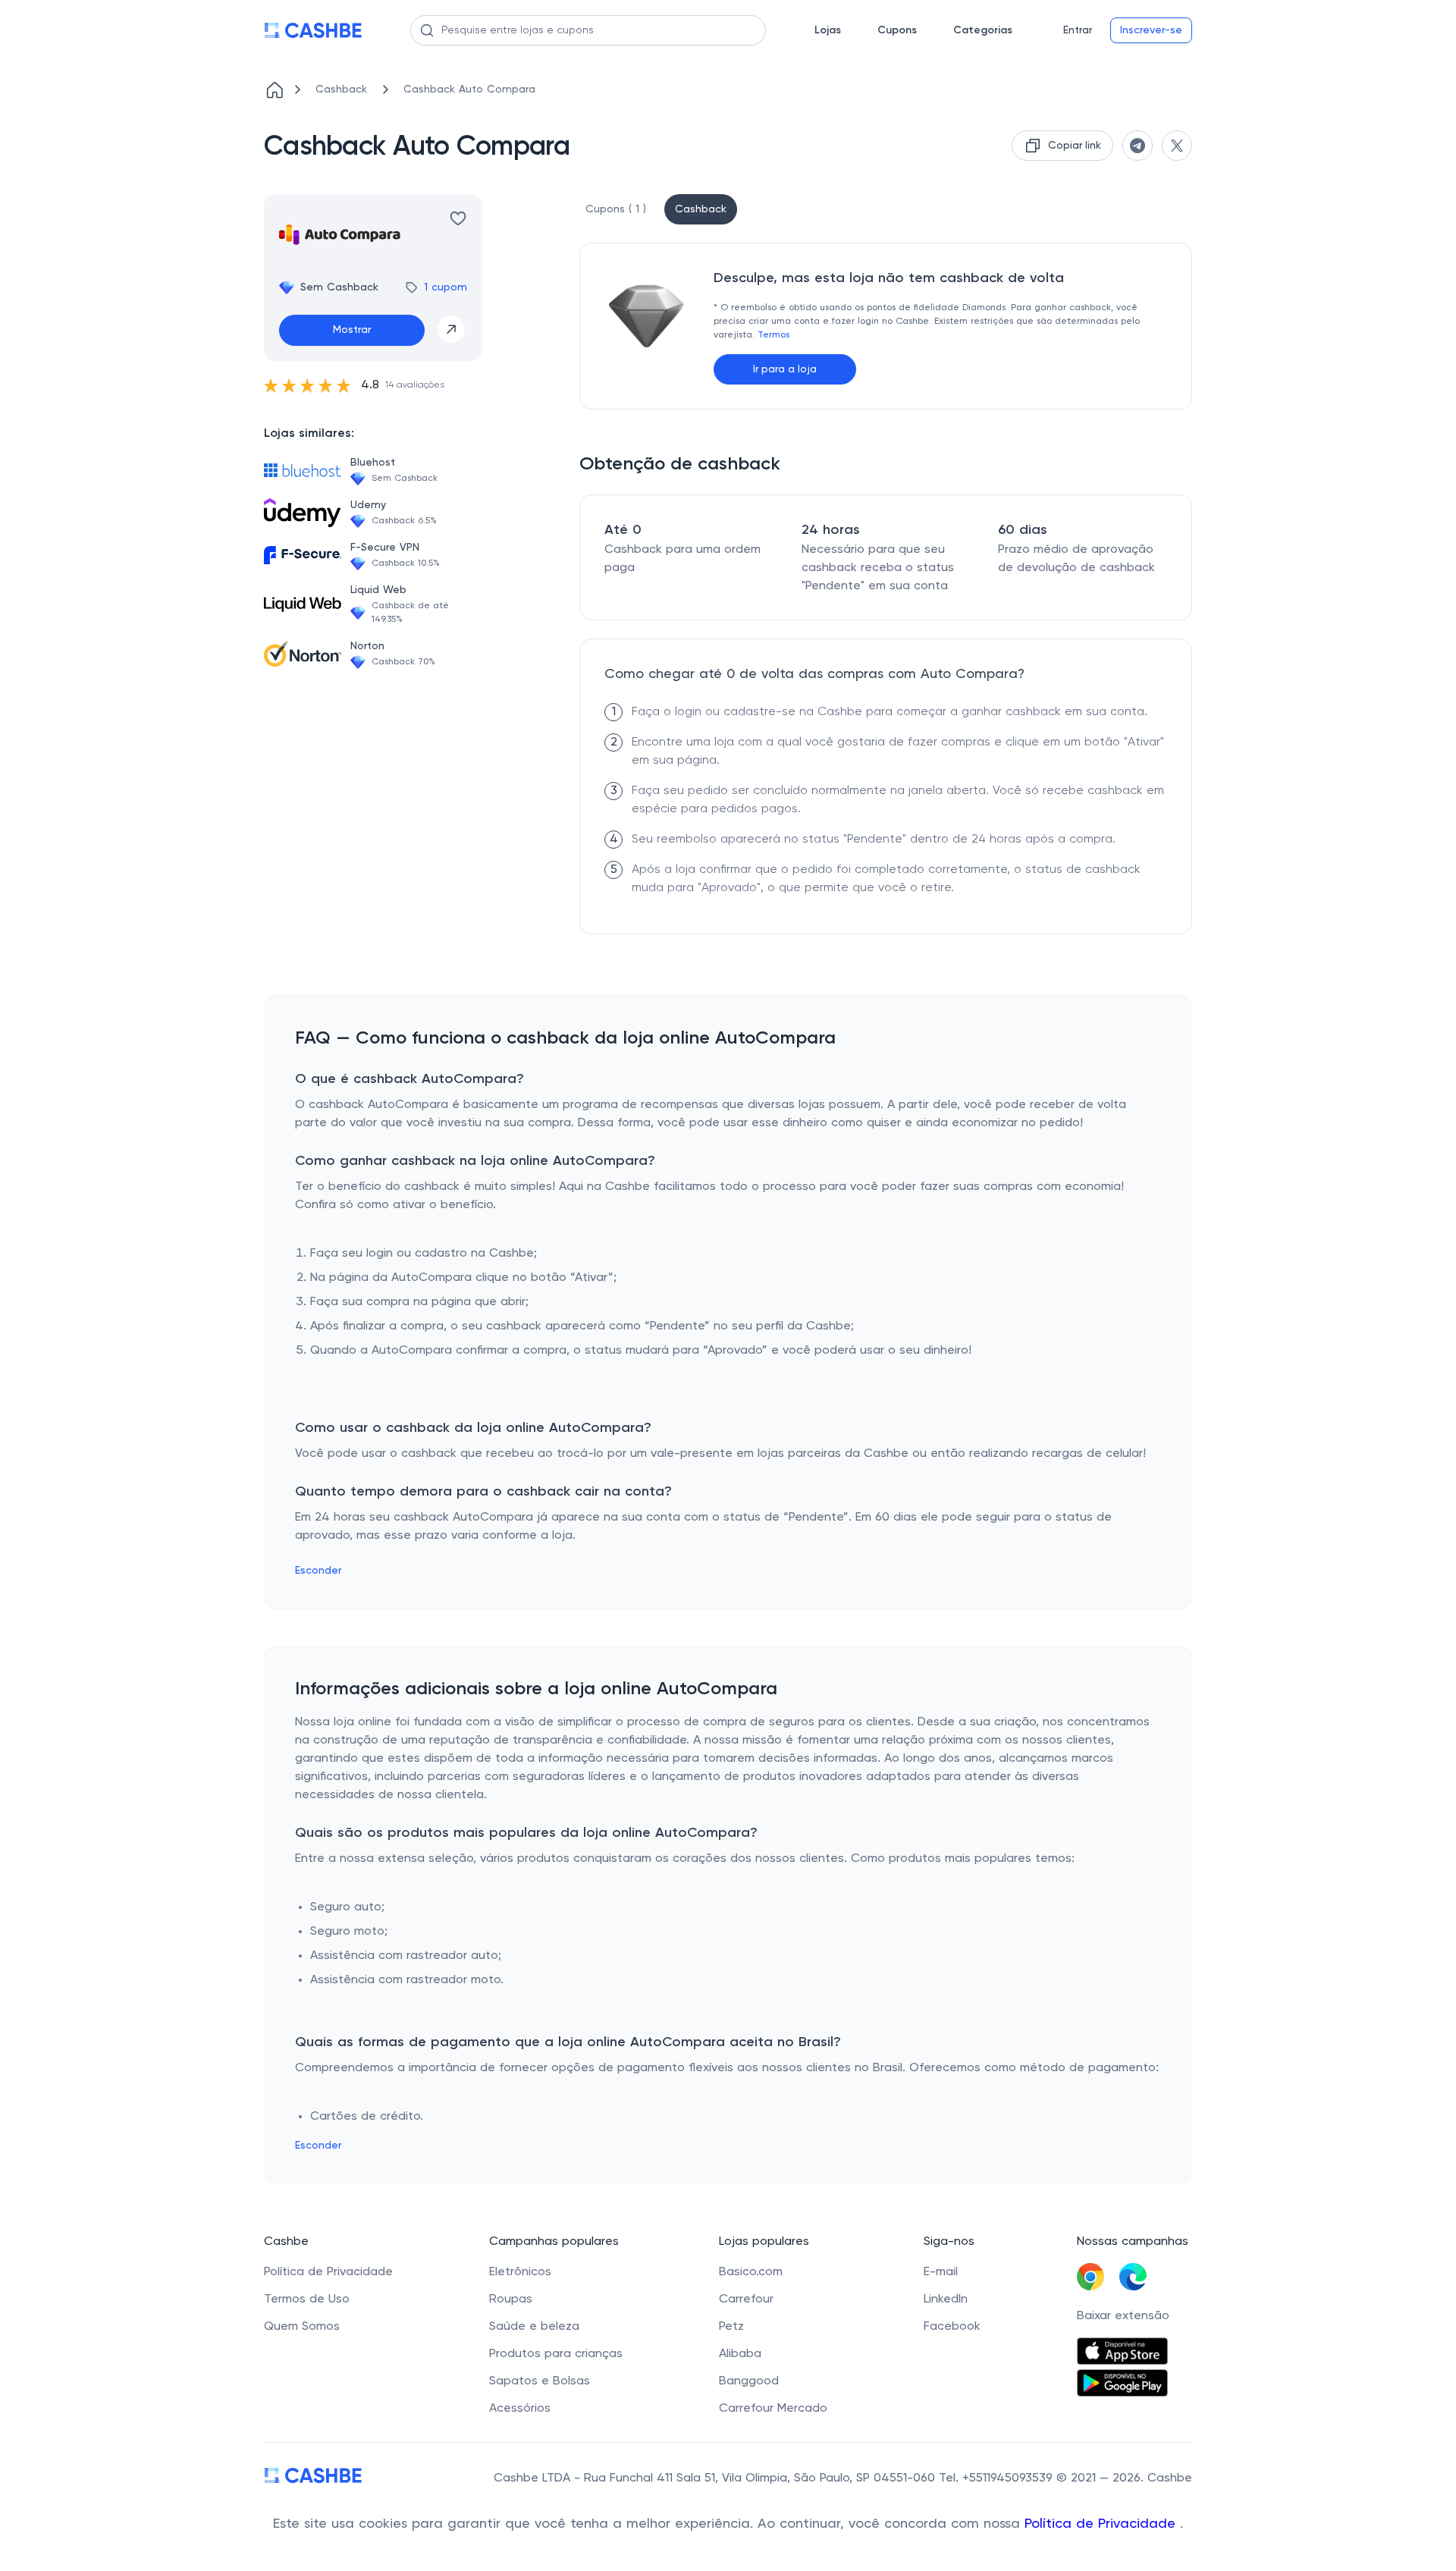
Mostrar (352, 330)
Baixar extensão (1123, 2316)
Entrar (1078, 30)
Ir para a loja (785, 369)
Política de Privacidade (1102, 2524)
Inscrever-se (1151, 30)
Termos (773, 335)
